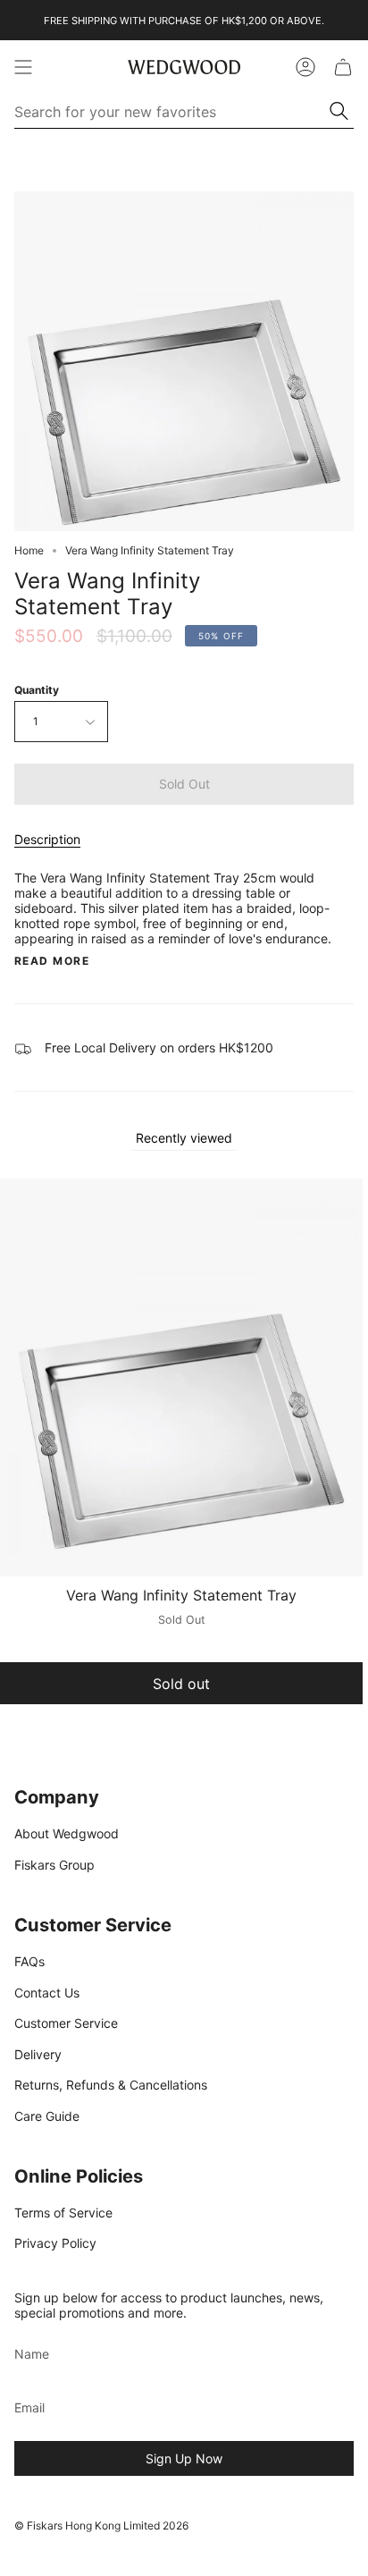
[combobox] (172, 112)
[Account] (305, 67)
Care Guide (47, 2116)
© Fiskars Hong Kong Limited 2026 (101, 2525)
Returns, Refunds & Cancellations (111, 2085)
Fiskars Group (54, 1865)
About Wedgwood (67, 1833)
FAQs (29, 1961)
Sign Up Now (184, 2458)
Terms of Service (63, 2213)
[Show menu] (23, 67)
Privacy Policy (55, 2243)
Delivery (38, 2054)
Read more (52, 961)
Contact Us (47, 1993)
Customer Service (66, 2023)
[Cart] (343, 67)
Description (47, 839)
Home (29, 550)
